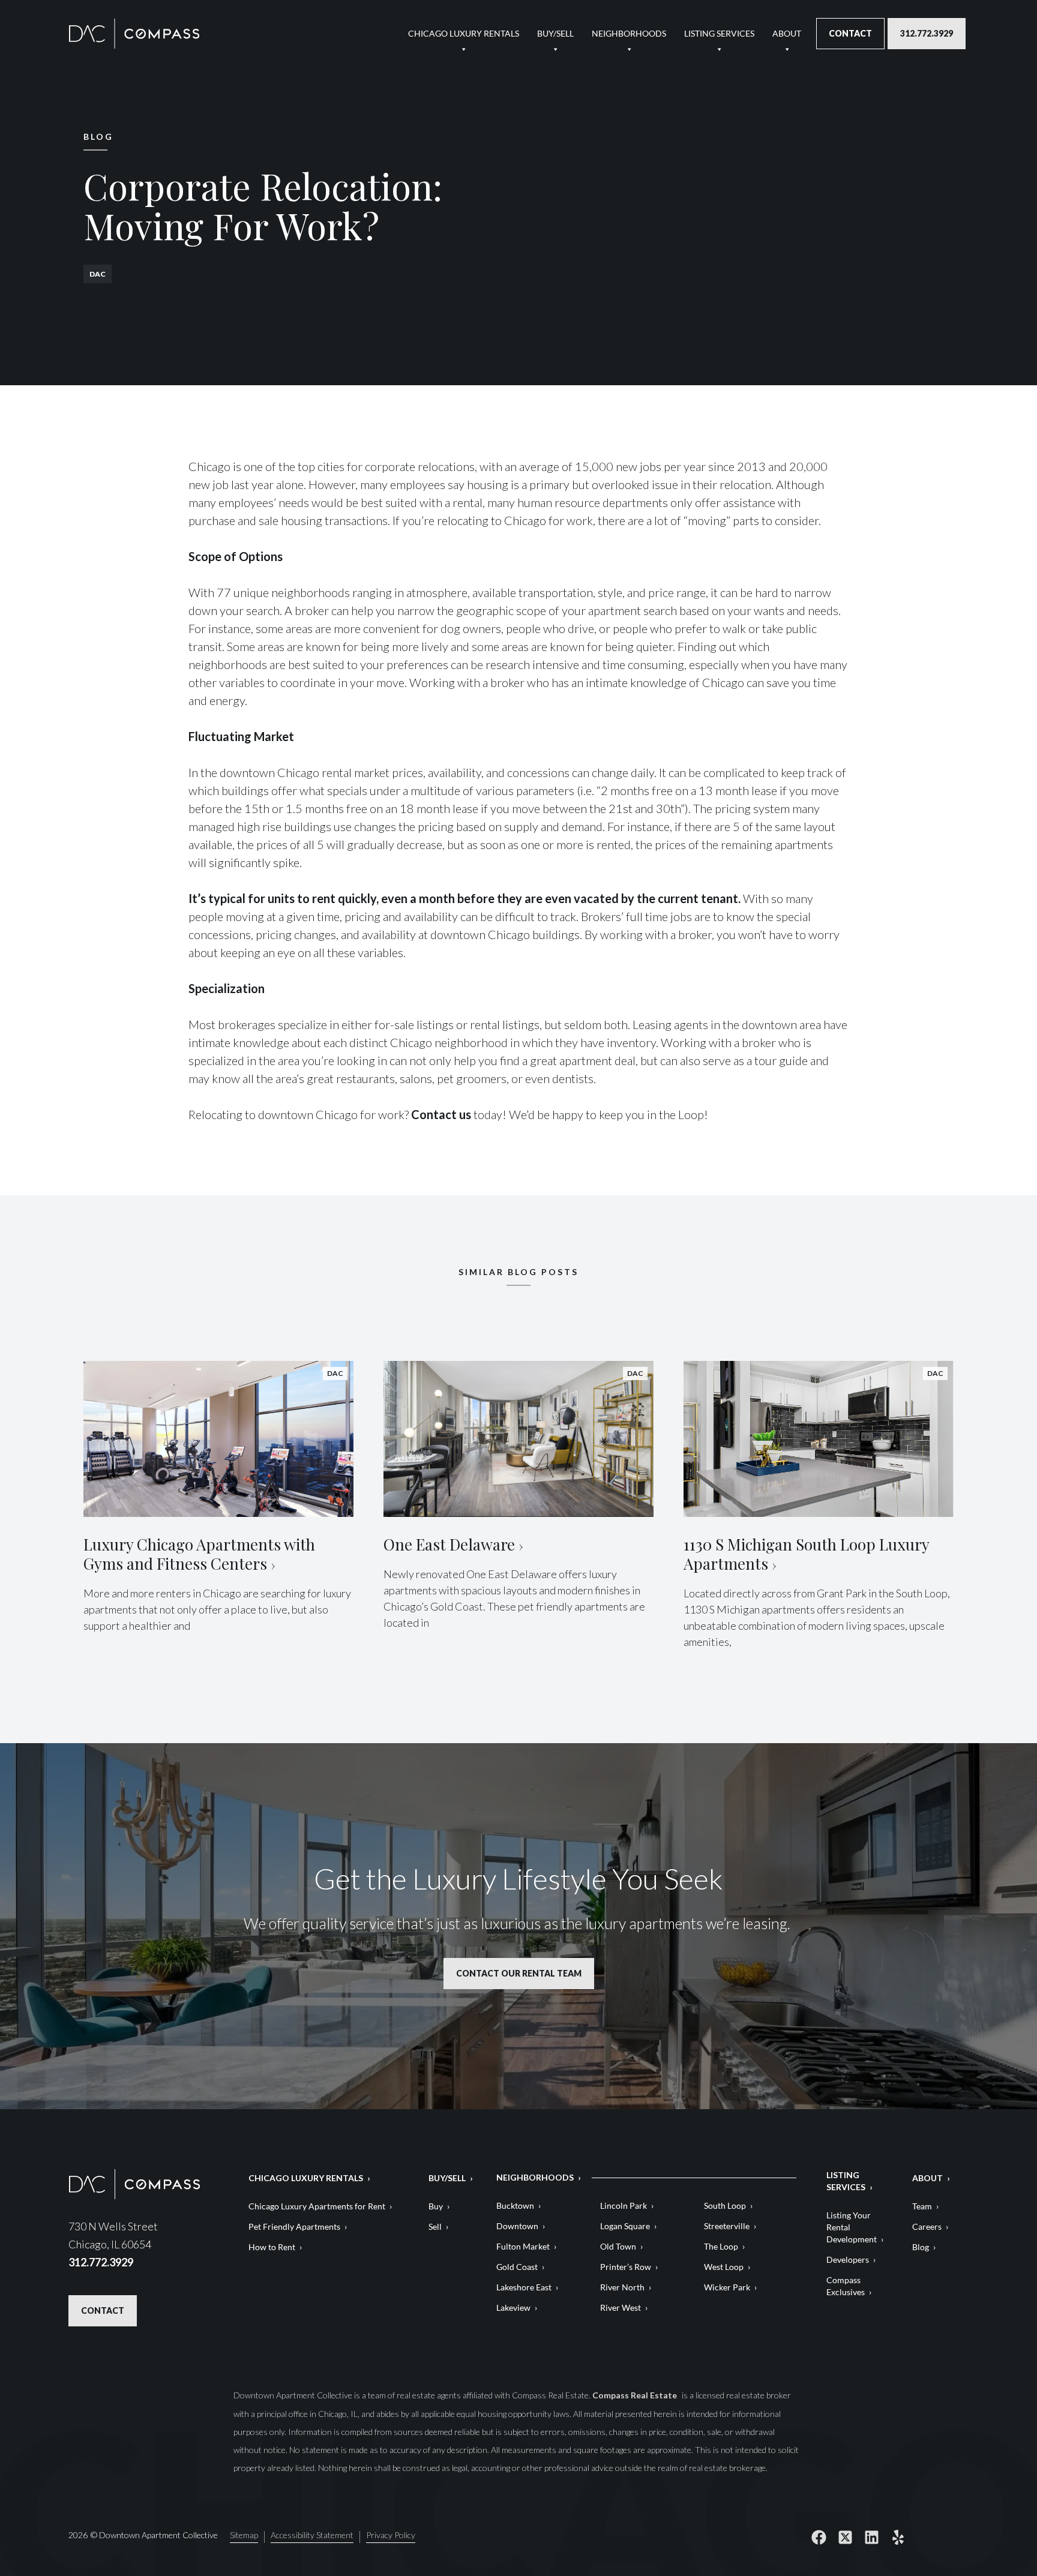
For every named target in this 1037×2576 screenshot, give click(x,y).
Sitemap (244, 2535)
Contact (850, 33)
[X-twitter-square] (845, 2537)
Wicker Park (727, 2287)
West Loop (724, 2267)
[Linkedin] (871, 2537)
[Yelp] (898, 2537)
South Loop (725, 2205)
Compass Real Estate (636, 2395)
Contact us (441, 1114)
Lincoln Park (624, 2205)
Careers (927, 2226)
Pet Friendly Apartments (294, 2226)
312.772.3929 (927, 33)
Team (922, 2206)
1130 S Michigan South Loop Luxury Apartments (806, 1554)
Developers (848, 2259)
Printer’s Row (626, 2267)
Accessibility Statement (312, 2535)
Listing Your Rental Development (852, 2227)
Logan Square (625, 2226)
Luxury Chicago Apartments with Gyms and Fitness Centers (199, 1554)
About (787, 33)
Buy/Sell (555, 33)
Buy (436, 2206)
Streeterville (727, 2226)
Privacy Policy (391, 2535)
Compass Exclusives (846, 2286)
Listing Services (719, 33)
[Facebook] (819, 2537)
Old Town (618, 2246)
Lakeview (513, 2307)
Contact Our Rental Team (519, 1973)
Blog (921, 2247)
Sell (435, 2226)
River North (622, 2287)
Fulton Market (523, 2246)
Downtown (517, 2226)
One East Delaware (449, 1544)
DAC (98, 274)
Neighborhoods (629, 33)
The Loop (721, 2246)
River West (621, 2307)
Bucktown (515, 2205)
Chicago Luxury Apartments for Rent (317, 2206)
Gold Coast (517, 2267)
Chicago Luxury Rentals (464, 33)
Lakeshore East (524, 2287)
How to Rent (272, 2247)
